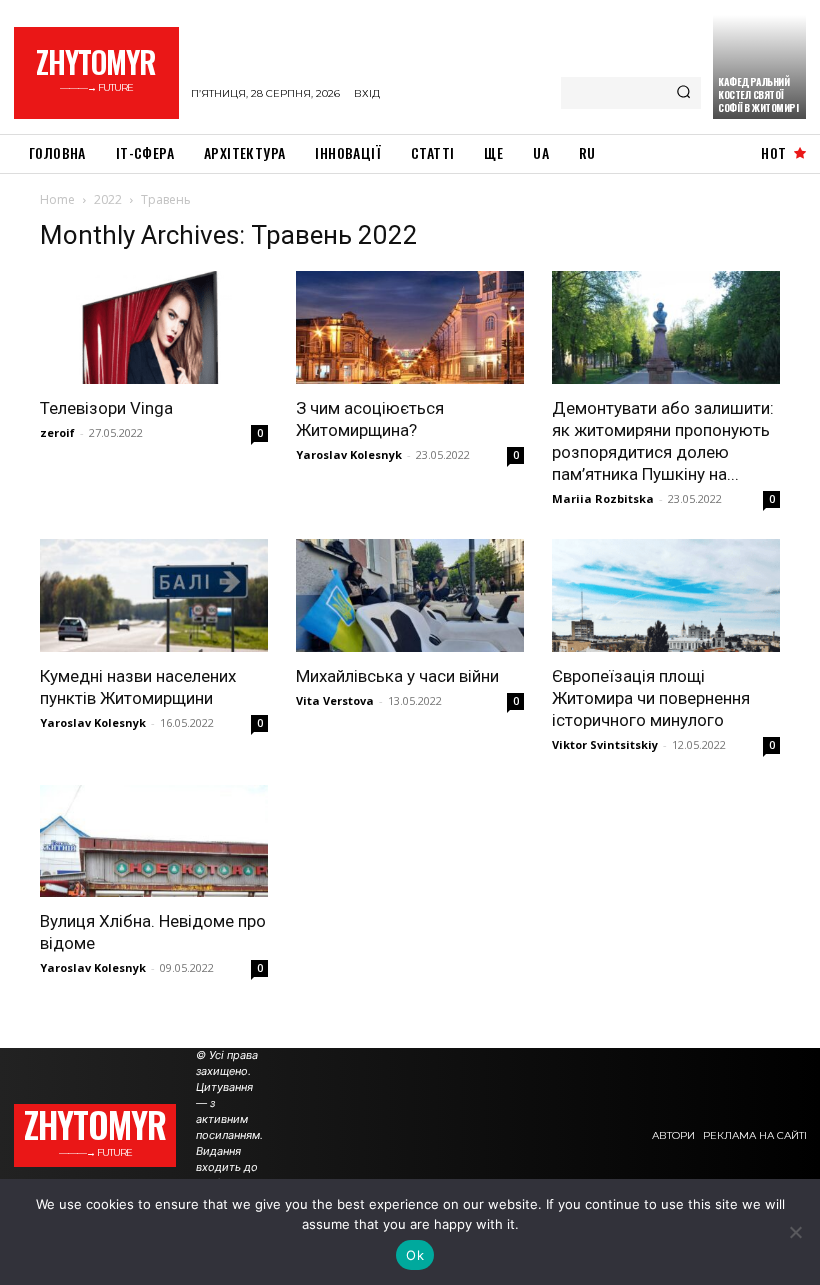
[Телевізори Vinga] (154, 327)
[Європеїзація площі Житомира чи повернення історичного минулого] (666, 595)
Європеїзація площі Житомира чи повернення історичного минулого (651, 698)
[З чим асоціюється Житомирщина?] (410, 327)
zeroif (57, 432)
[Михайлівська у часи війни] (410, 595)
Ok (415, 1255)
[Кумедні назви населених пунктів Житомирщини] (154, 595)
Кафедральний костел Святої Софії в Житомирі (758, 94)
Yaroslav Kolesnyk (349, 454)
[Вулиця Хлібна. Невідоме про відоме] (154, 841)
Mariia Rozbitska (603, 498)
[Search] (683, 93)
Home (57, 199)
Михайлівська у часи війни (397, 676)
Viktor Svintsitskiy (605, 744)
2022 (108, 199)
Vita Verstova (335, 700)
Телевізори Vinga (106, 408)
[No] (795, 1232)
